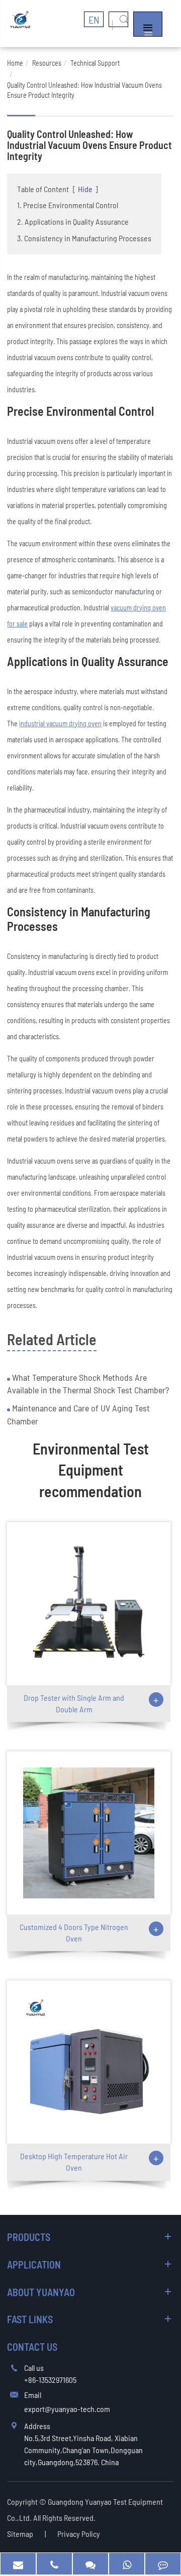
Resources (47, 63)
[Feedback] (163, 2564)
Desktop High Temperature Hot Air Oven (74, 2162)
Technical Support (95, 63)
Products (29, 2237)
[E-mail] (18, 2564)
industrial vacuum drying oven (60, 723)
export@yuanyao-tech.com (67, 2409)
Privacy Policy (79, 2534)
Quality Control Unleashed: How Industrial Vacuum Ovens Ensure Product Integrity (84, 90)
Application (34, 2265)
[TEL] (54, 2564)
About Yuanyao (41, 2292)
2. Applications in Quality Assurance (73, 221)
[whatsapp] (127, 2564)
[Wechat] (90, 2564)
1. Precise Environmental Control (68, 205)
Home (15, 63)
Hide (85, 189)
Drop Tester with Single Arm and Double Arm (74, 1703)
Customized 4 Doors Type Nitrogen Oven (74, 1933)
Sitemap (20, 2534)
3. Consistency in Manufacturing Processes (84, 238)
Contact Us (32, 2347)
